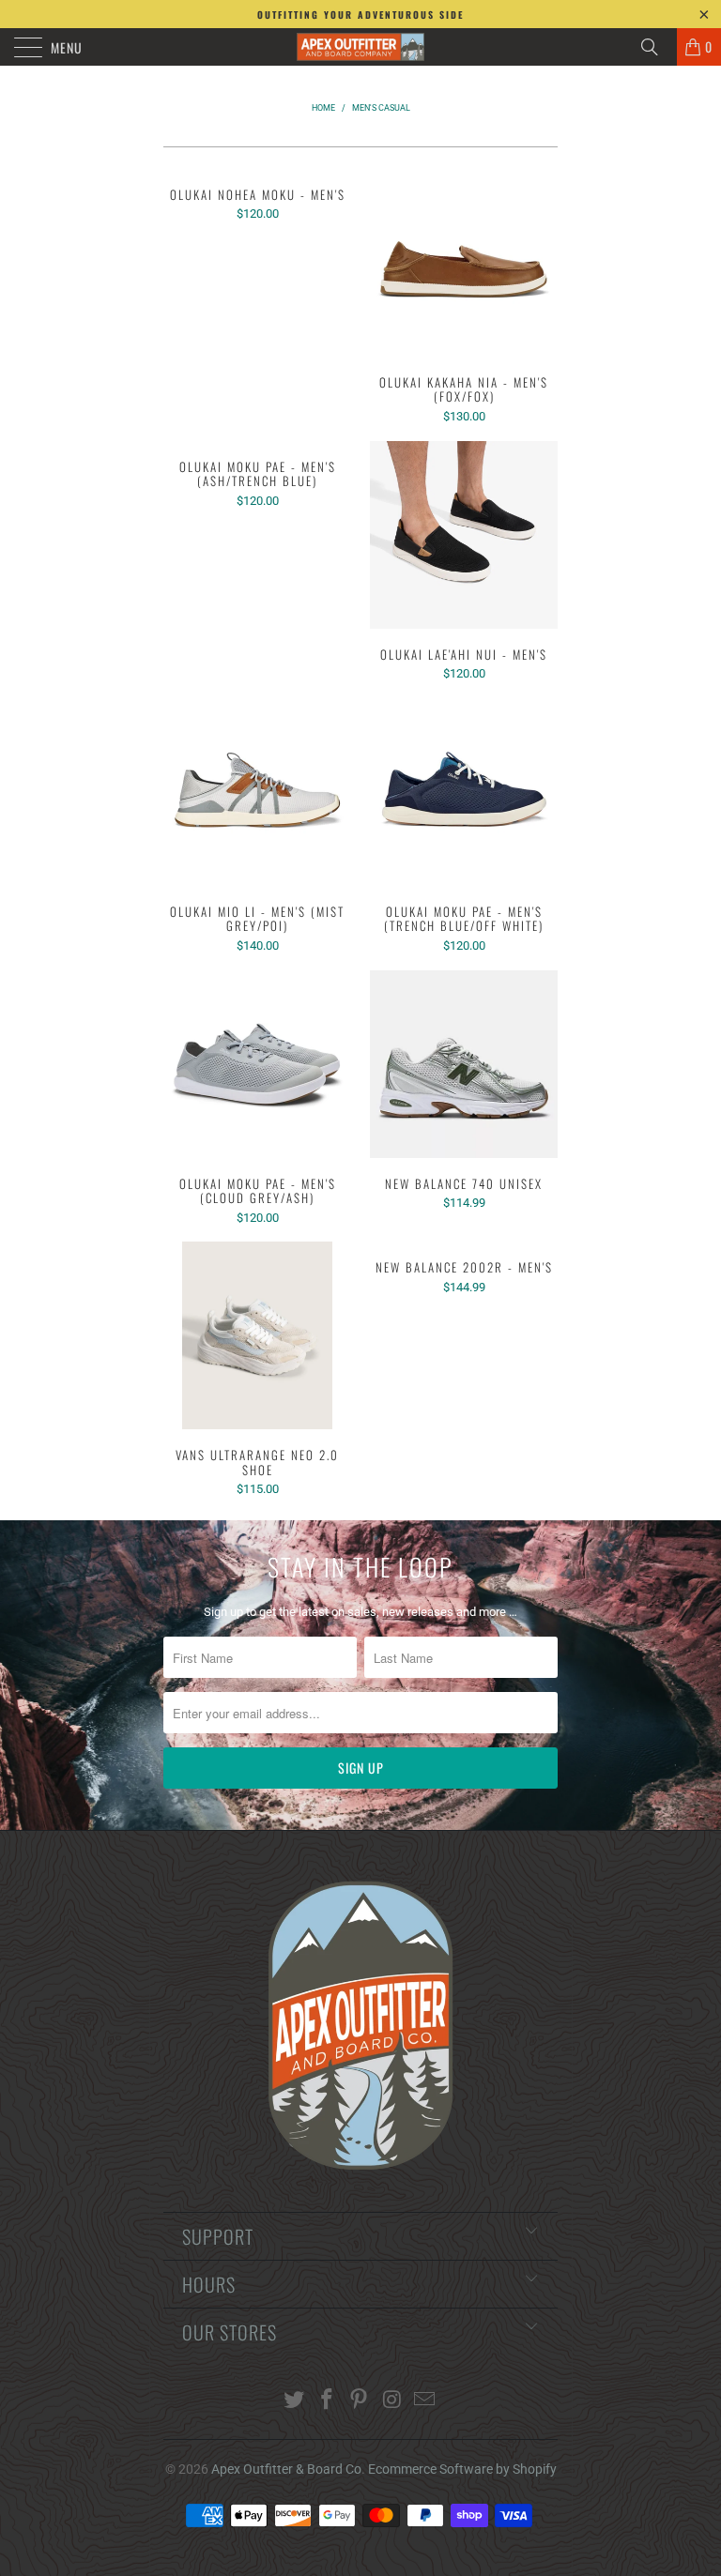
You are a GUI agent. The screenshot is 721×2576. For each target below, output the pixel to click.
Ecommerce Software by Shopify (462, 2469)
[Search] (656, 47)
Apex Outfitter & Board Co (286, 2469)
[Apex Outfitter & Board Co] (360, 47)
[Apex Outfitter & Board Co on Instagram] (392, 2401)
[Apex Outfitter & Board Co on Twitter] (295, 2401)
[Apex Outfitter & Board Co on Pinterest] (360, 2401)
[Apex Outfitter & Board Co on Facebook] (327, 2401)
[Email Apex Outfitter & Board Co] (425, 2401)
